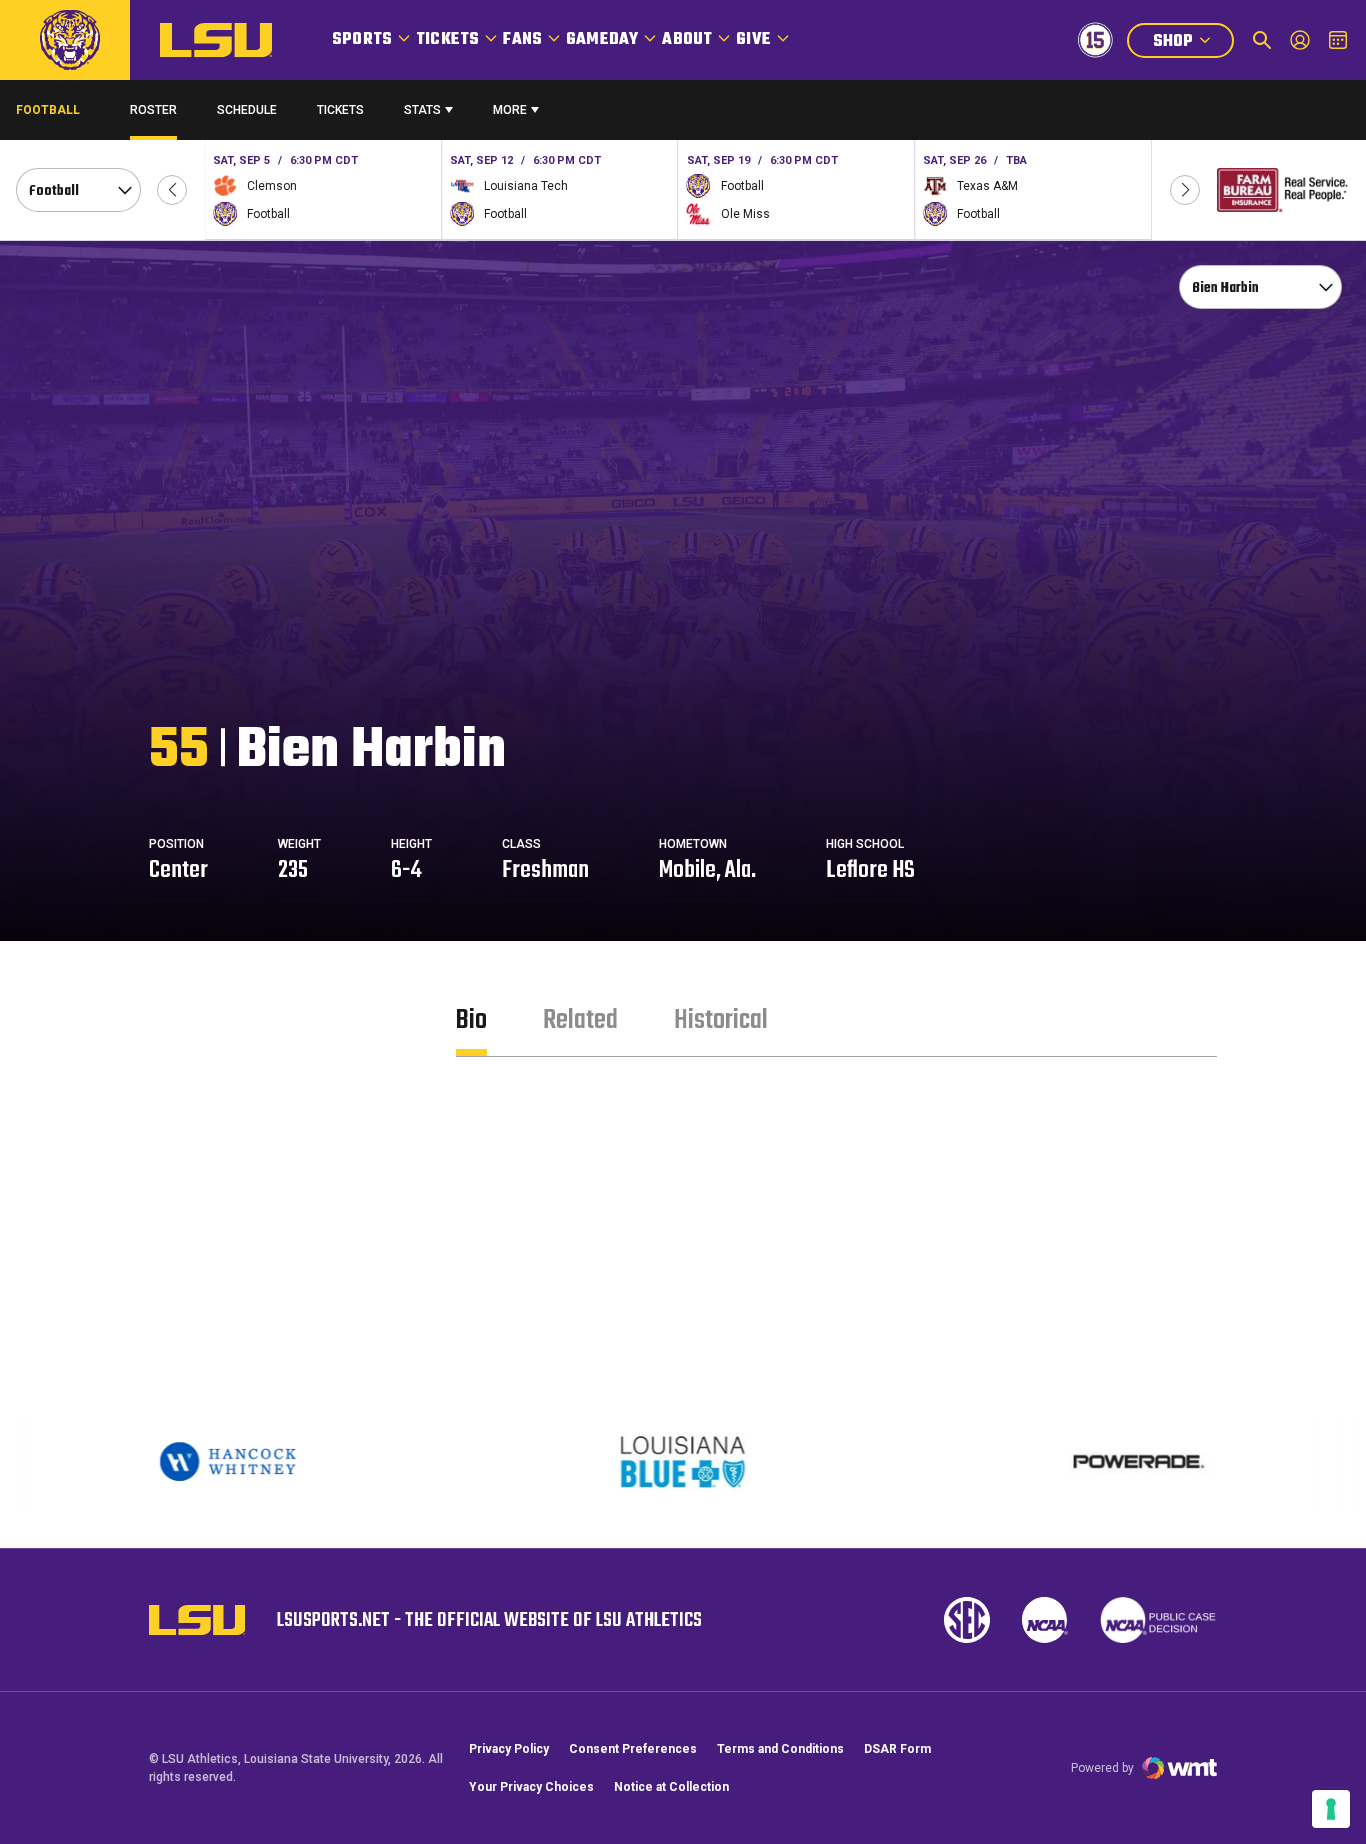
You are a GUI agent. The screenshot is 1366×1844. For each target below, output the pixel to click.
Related (580, 1020)
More (510, 110)
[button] (172, 190)
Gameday (602, 40)
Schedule (247, 110)
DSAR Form (897, 1749)
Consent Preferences (633, 1749)
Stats (422, 110)
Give (753, 40)
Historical (721, 1020)
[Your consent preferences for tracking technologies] (1331, 1809)
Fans (522, 40)
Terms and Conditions (780, 1749)
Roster (153, 110)
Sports (362, 40)
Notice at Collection (671, 1787)
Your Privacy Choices (531, 1787)
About (687, 40)
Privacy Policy (509, 1749)
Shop (1193, 43)
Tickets (447, 40)
